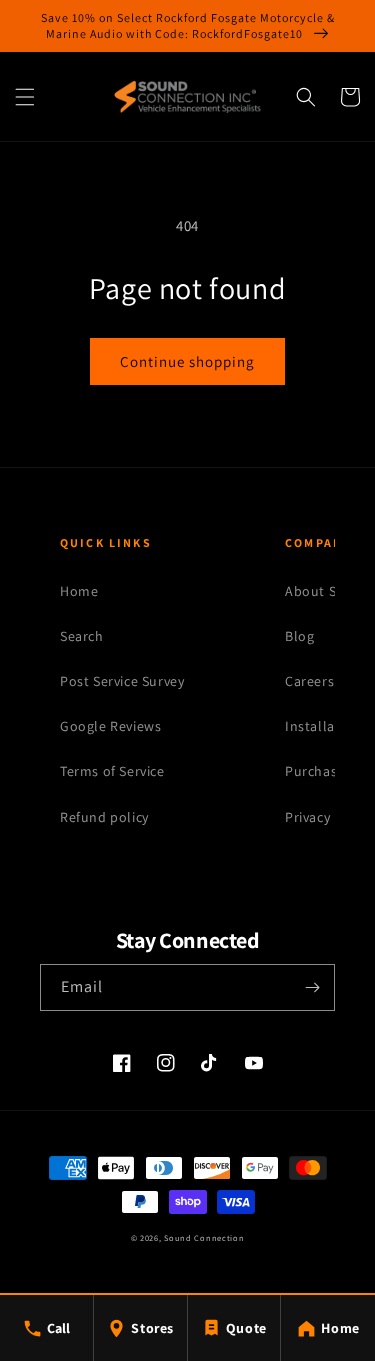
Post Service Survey (122, 681)
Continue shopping (187, 361)
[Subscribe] (312, 987)
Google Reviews (110, 726)
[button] (25, 97)
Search (82, 636)
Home (79, 591)
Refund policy (104, 817)
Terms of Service (112, 771)
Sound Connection (204, 1237)
